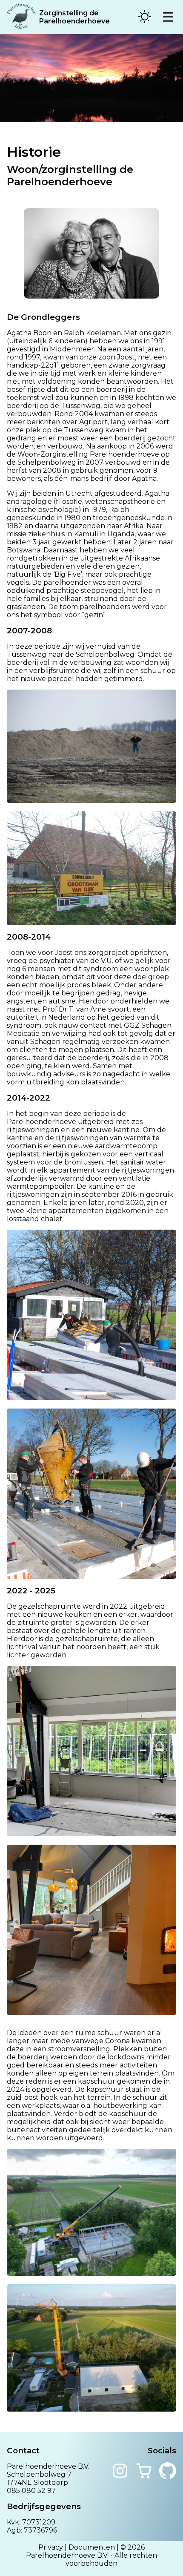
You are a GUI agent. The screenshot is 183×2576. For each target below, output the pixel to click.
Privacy (51, 2547)
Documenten (92, 2547)
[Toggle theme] (145, 17)
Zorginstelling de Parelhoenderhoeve (74, 17)
